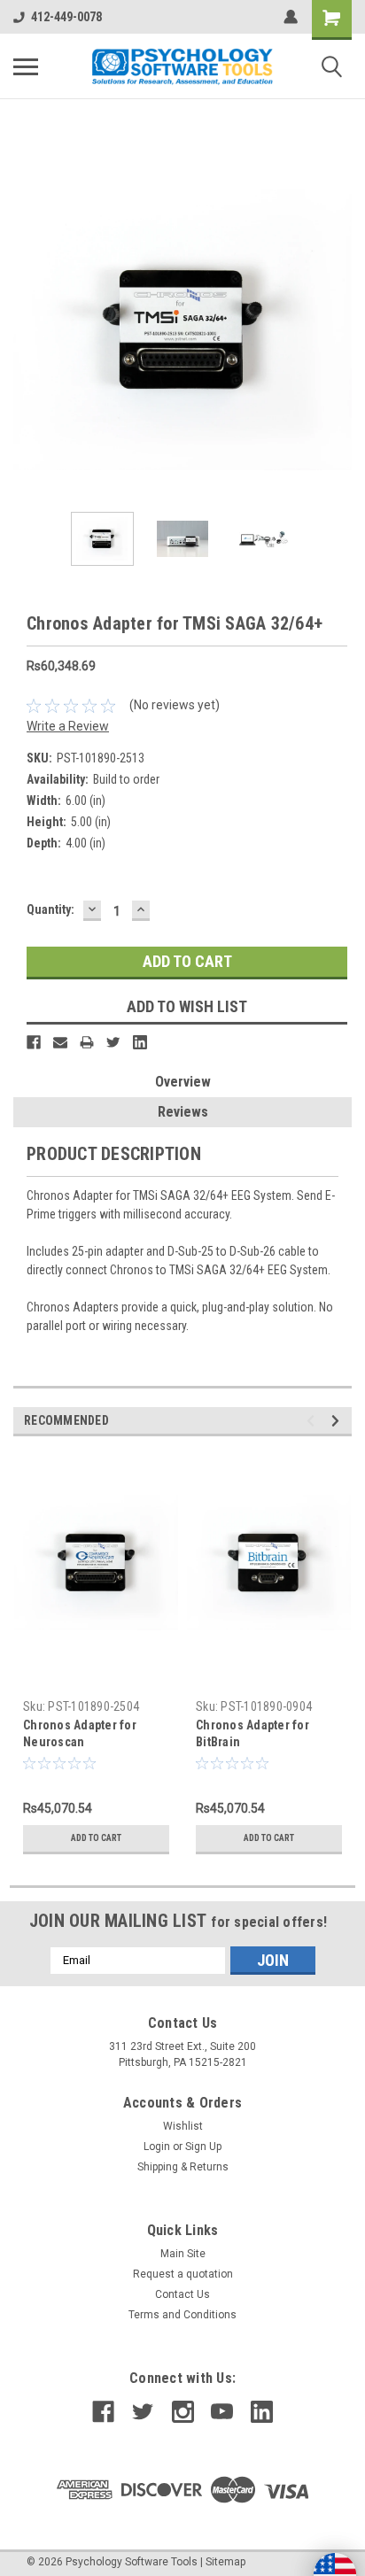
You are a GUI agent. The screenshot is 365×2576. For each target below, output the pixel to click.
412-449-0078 (66, 17)
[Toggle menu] (26, 66)
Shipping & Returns (183, 2167)
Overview (183, 1082)
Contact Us (182, 2294)
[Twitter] (113, 1042)
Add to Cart (96, 1838)
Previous (27, 329)
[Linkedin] (140, 1042)
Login (157, 2147)
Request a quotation (183, 2274)
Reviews (183, 1112)
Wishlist (183, 2126)
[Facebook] (34, 1042)
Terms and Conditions (182, 2315)
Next (338, 329)
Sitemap (225, 2562)
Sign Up (203, 2147)
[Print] (87, 1042)
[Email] (60, 1042)
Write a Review (68, 726)
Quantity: (50, 909)
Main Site (183, 2254)
